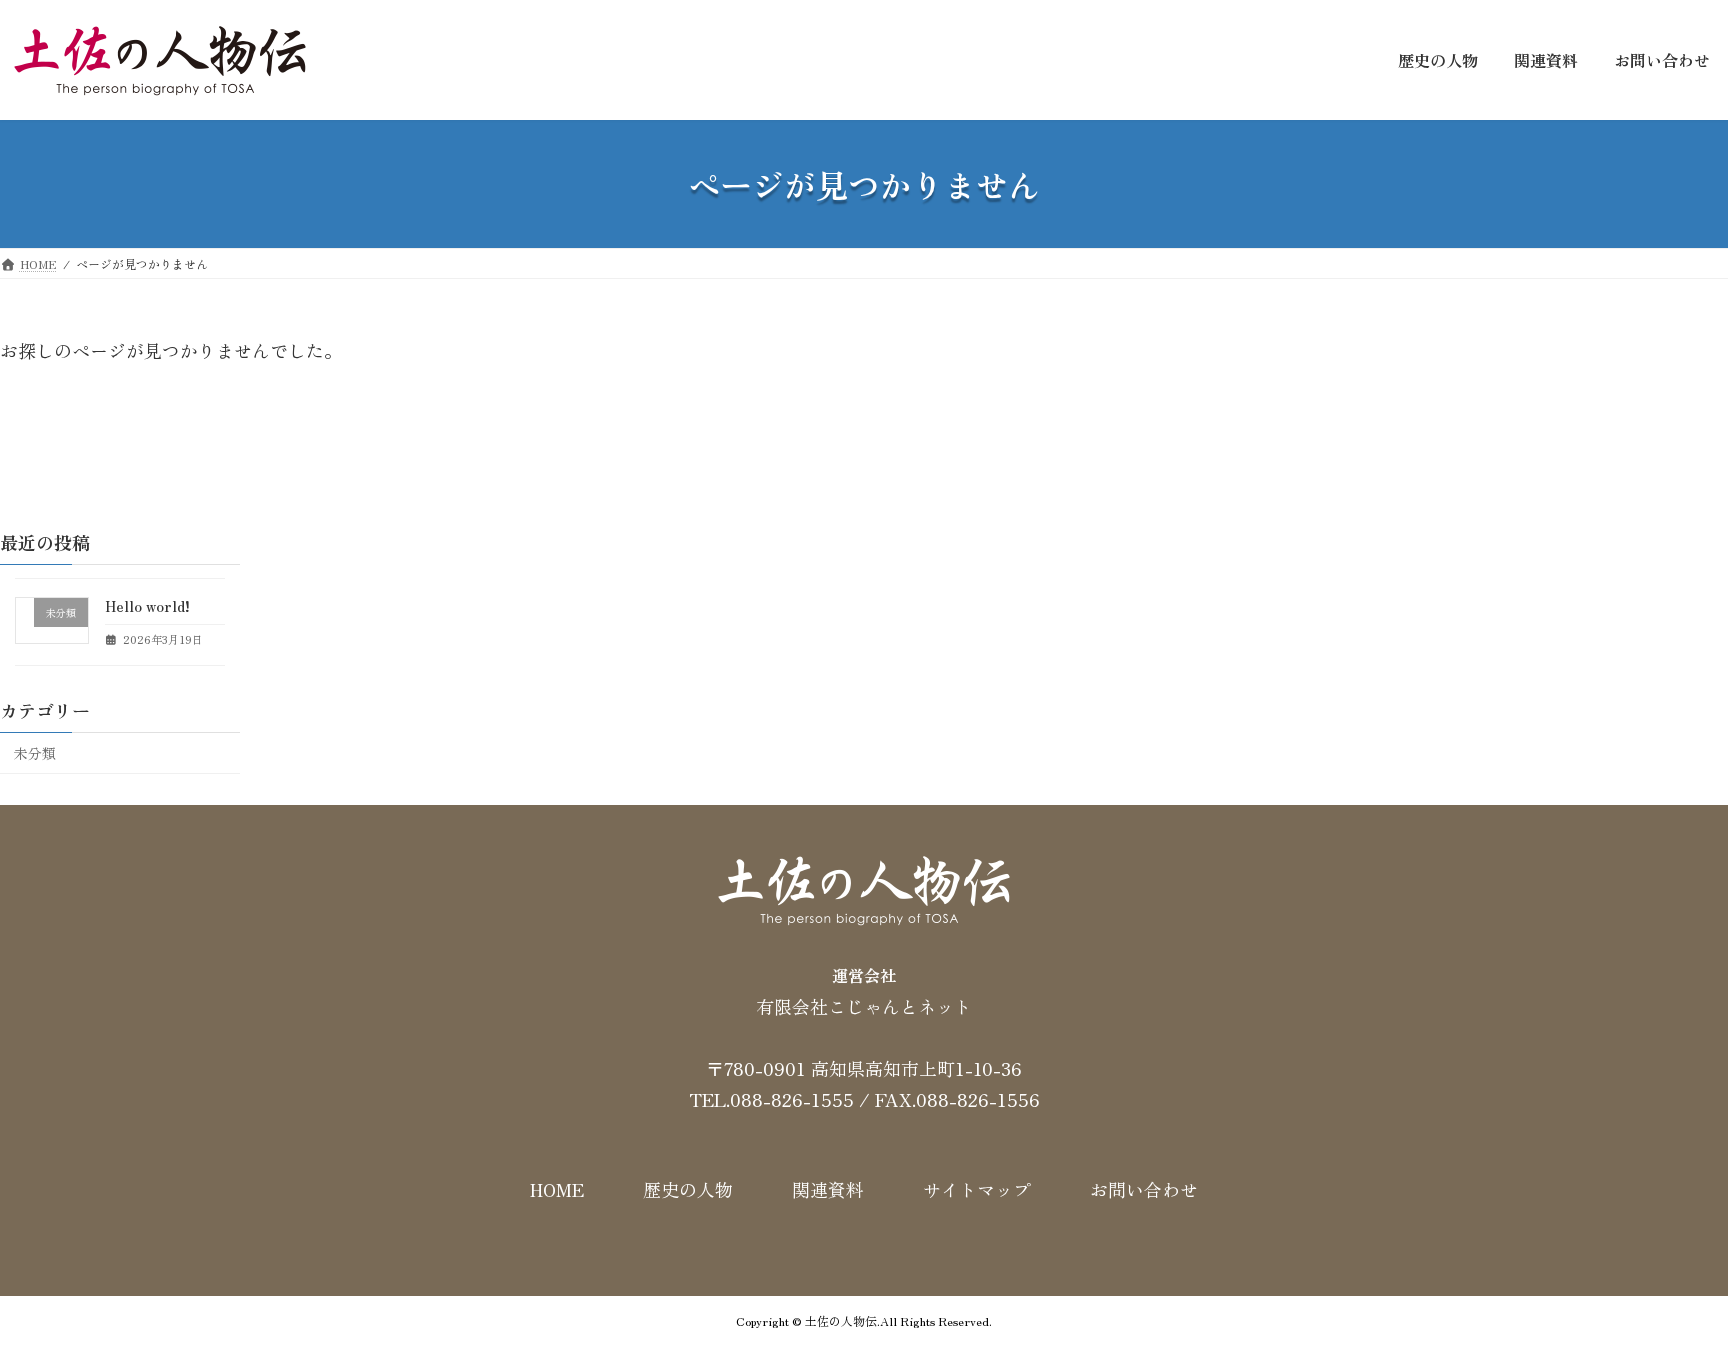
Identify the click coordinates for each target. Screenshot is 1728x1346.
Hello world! (147, 606)
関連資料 (828, 1190)
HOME (557, 1190)
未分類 (35, 753)
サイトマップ (977, 1190)
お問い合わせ (1144, 1190)
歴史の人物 (688, 1190)
